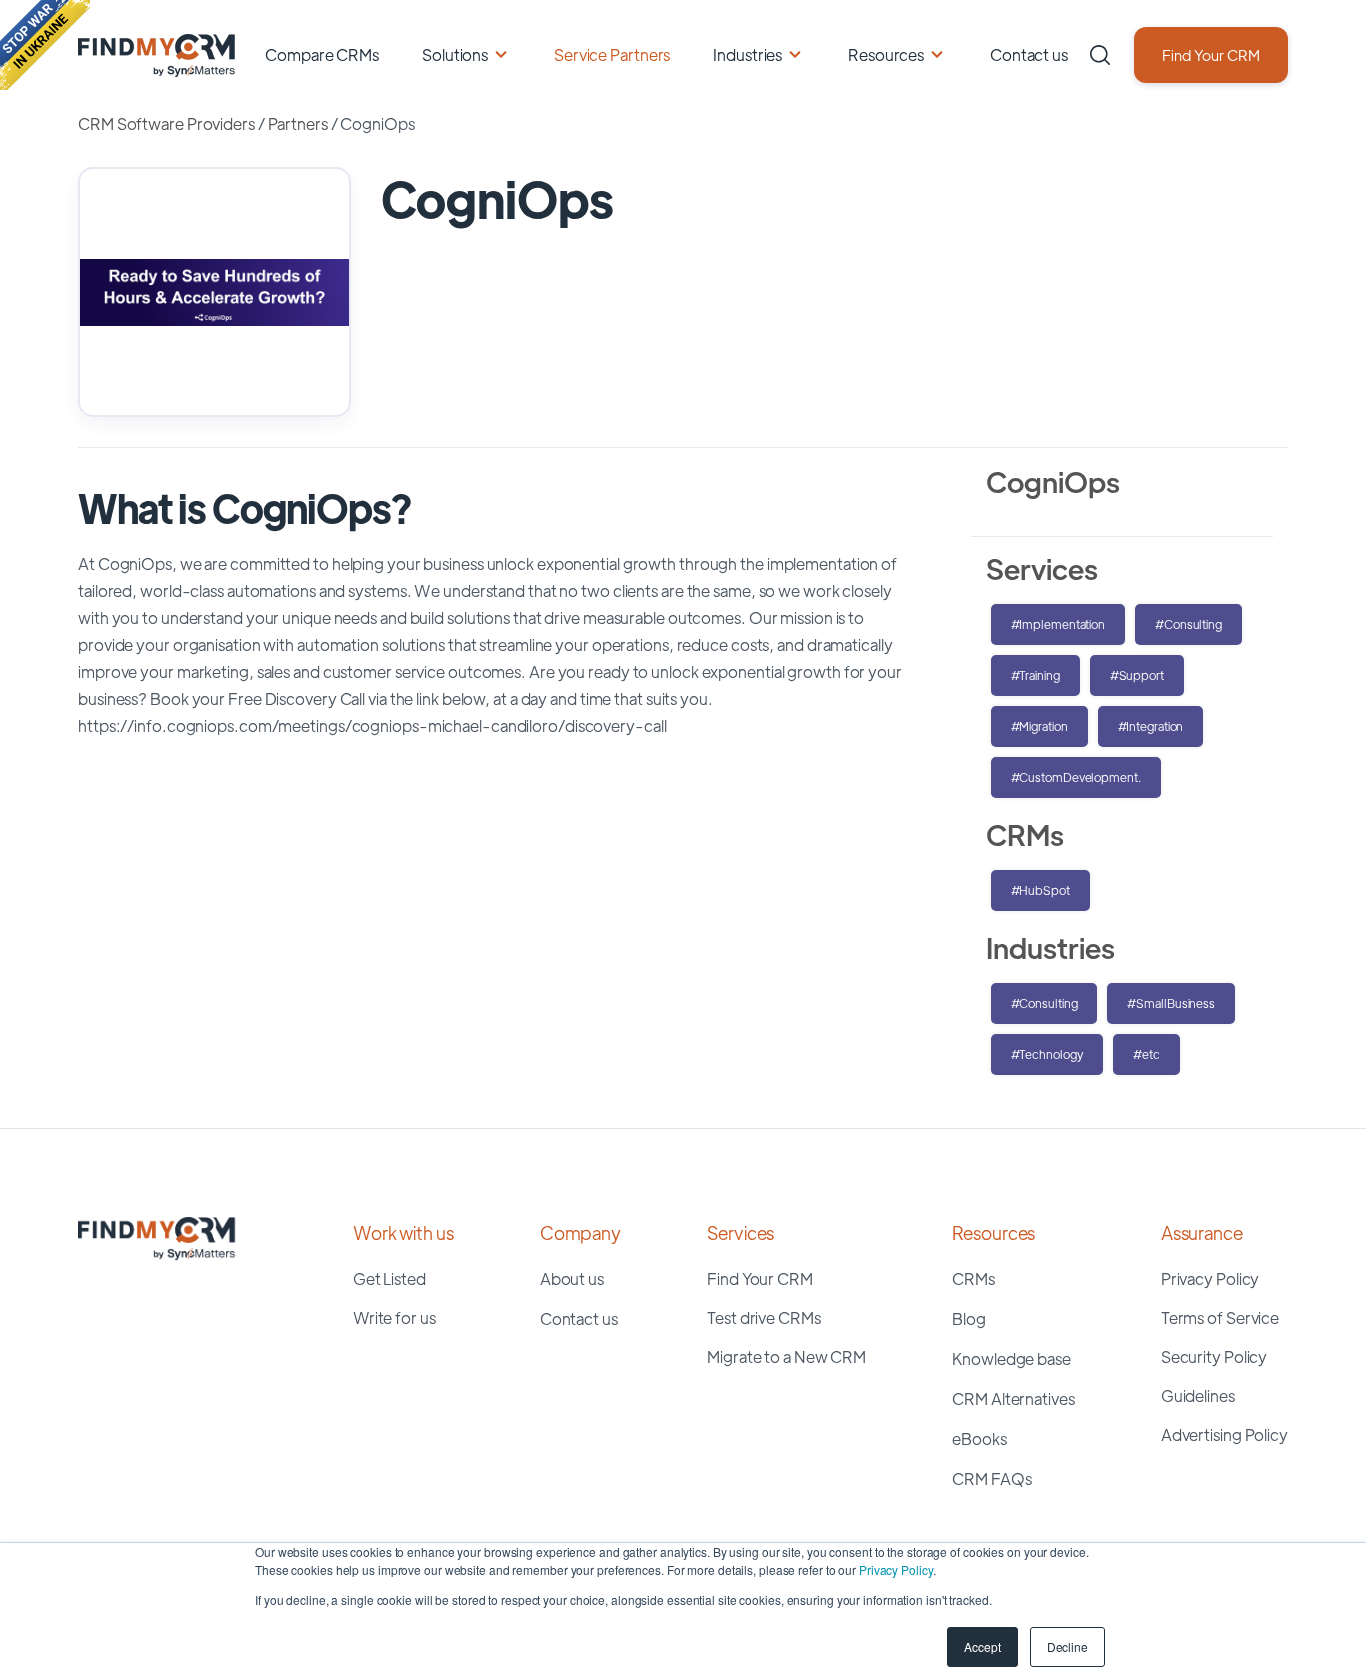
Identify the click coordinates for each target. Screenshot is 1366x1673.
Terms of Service (1220, 1317)
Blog (969, 1318)
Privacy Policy (896, 1569)
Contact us (1029, 54)
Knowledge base (1011, 1358)
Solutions (455, 54)
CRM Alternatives (1013, 1398)
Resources (886, 54)
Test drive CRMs (764, 1317)
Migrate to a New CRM (786, 1356)
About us (572, 1278)
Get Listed (389, 1278)
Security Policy (1214, 1356)
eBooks (979, 1438)
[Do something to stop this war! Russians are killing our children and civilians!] (45, 45)
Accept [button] (982, 1646)
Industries (747, 54)
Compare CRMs (322, 54)
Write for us (394, 1317)
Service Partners (612, 54)
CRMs (973, 1278)
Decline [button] (1067, 1646)
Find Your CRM (1211, 54)
